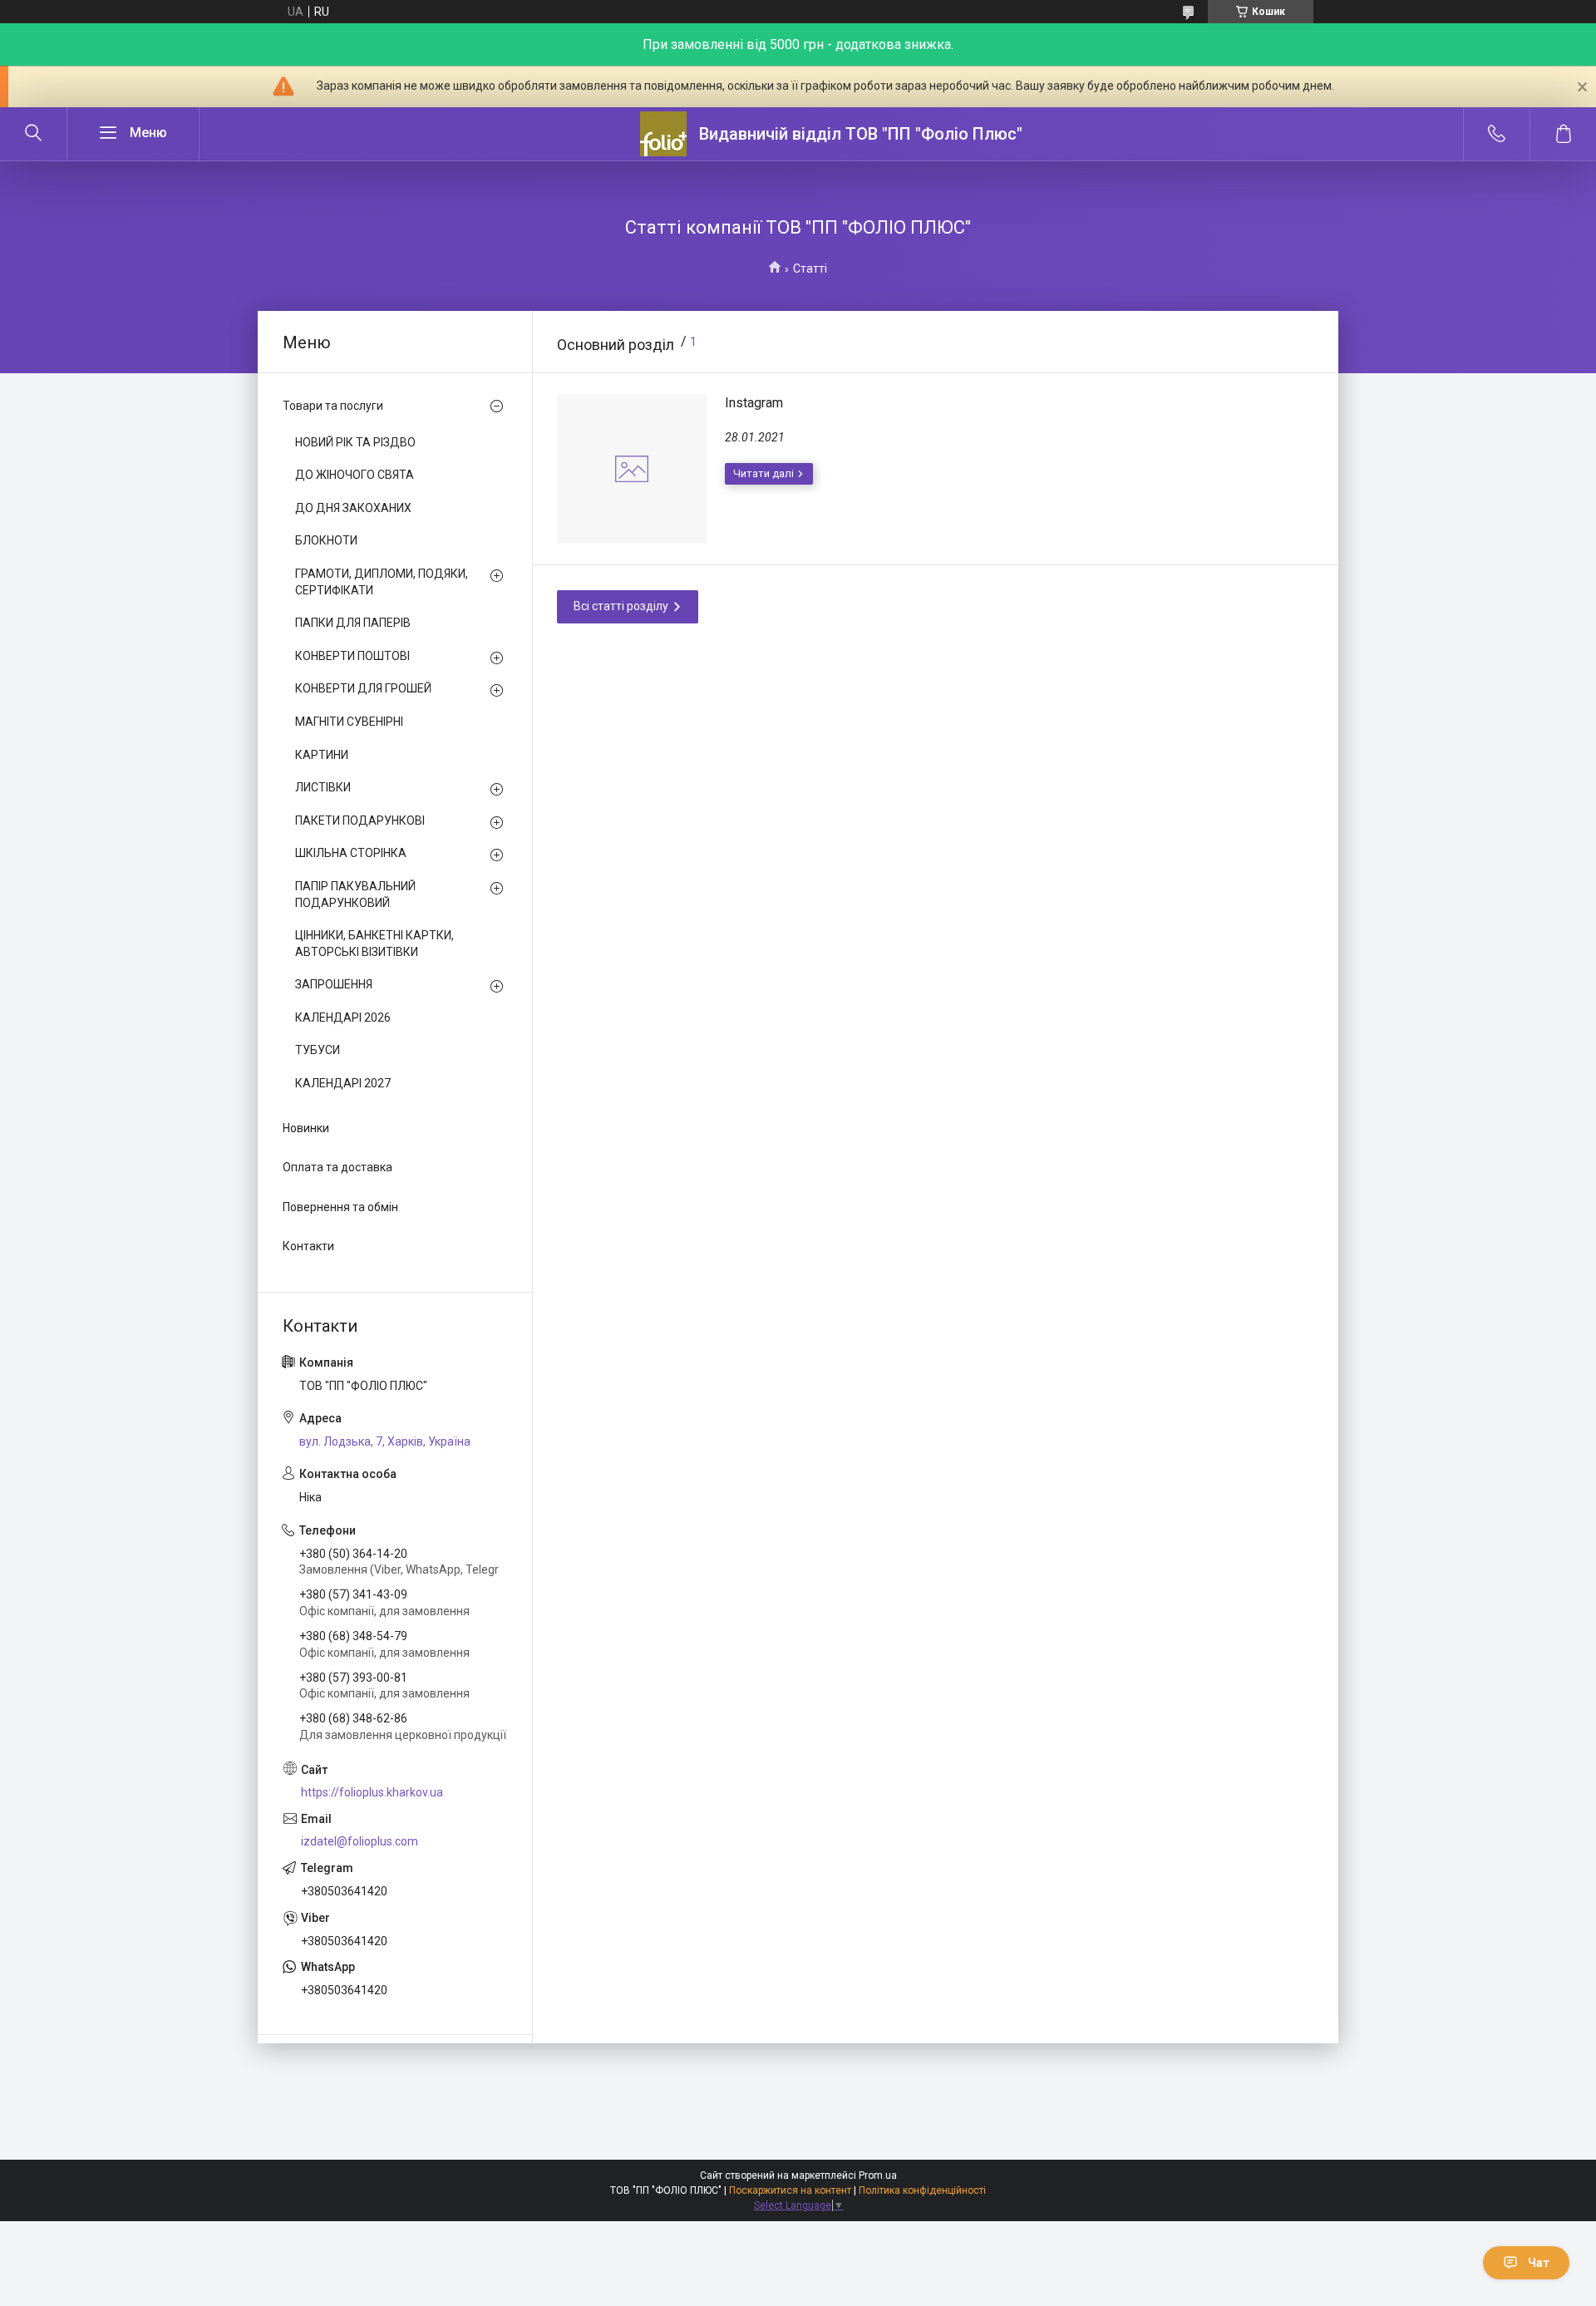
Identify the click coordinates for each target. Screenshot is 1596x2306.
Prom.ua (878, 2175)
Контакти (308, 1246)
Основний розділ (616, 345)
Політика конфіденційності (922, 2190)
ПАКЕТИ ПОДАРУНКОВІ (360, 820)
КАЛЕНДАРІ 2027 (343, 1083)
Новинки (306, 1128)
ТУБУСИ (318, 1050)
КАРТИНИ (322, 755)
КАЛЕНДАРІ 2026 (343, 1017)
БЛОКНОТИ (326, 540)
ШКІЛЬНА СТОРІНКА (351, 853)
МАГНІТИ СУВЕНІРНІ (349, 722)
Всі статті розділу (621, 606)
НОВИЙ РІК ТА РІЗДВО (355, 442)
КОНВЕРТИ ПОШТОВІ (352, 656)
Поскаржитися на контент (790, 2190)
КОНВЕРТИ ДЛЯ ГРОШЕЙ (363, 688)
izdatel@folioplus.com (360, 1841)
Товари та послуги (333, 406)
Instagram (754, 403)
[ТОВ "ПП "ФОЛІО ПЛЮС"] (663, 134)
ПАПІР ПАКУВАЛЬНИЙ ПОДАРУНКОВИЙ (355, 894)
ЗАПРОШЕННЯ (334, 984)
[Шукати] (33, 134)
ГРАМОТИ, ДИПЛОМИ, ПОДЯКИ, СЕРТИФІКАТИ (382, 582)
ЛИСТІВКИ (323, 787)
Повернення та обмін (340, 1207)
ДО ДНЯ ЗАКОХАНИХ (353, 508)
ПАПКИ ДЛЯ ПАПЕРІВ (353, 623)
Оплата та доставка (337, 1167)
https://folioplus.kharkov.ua (372, 1792)
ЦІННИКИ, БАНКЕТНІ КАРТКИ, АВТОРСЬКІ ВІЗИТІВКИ (374, 944)
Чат (1539, 2263)
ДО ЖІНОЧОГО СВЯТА (355, 475)
